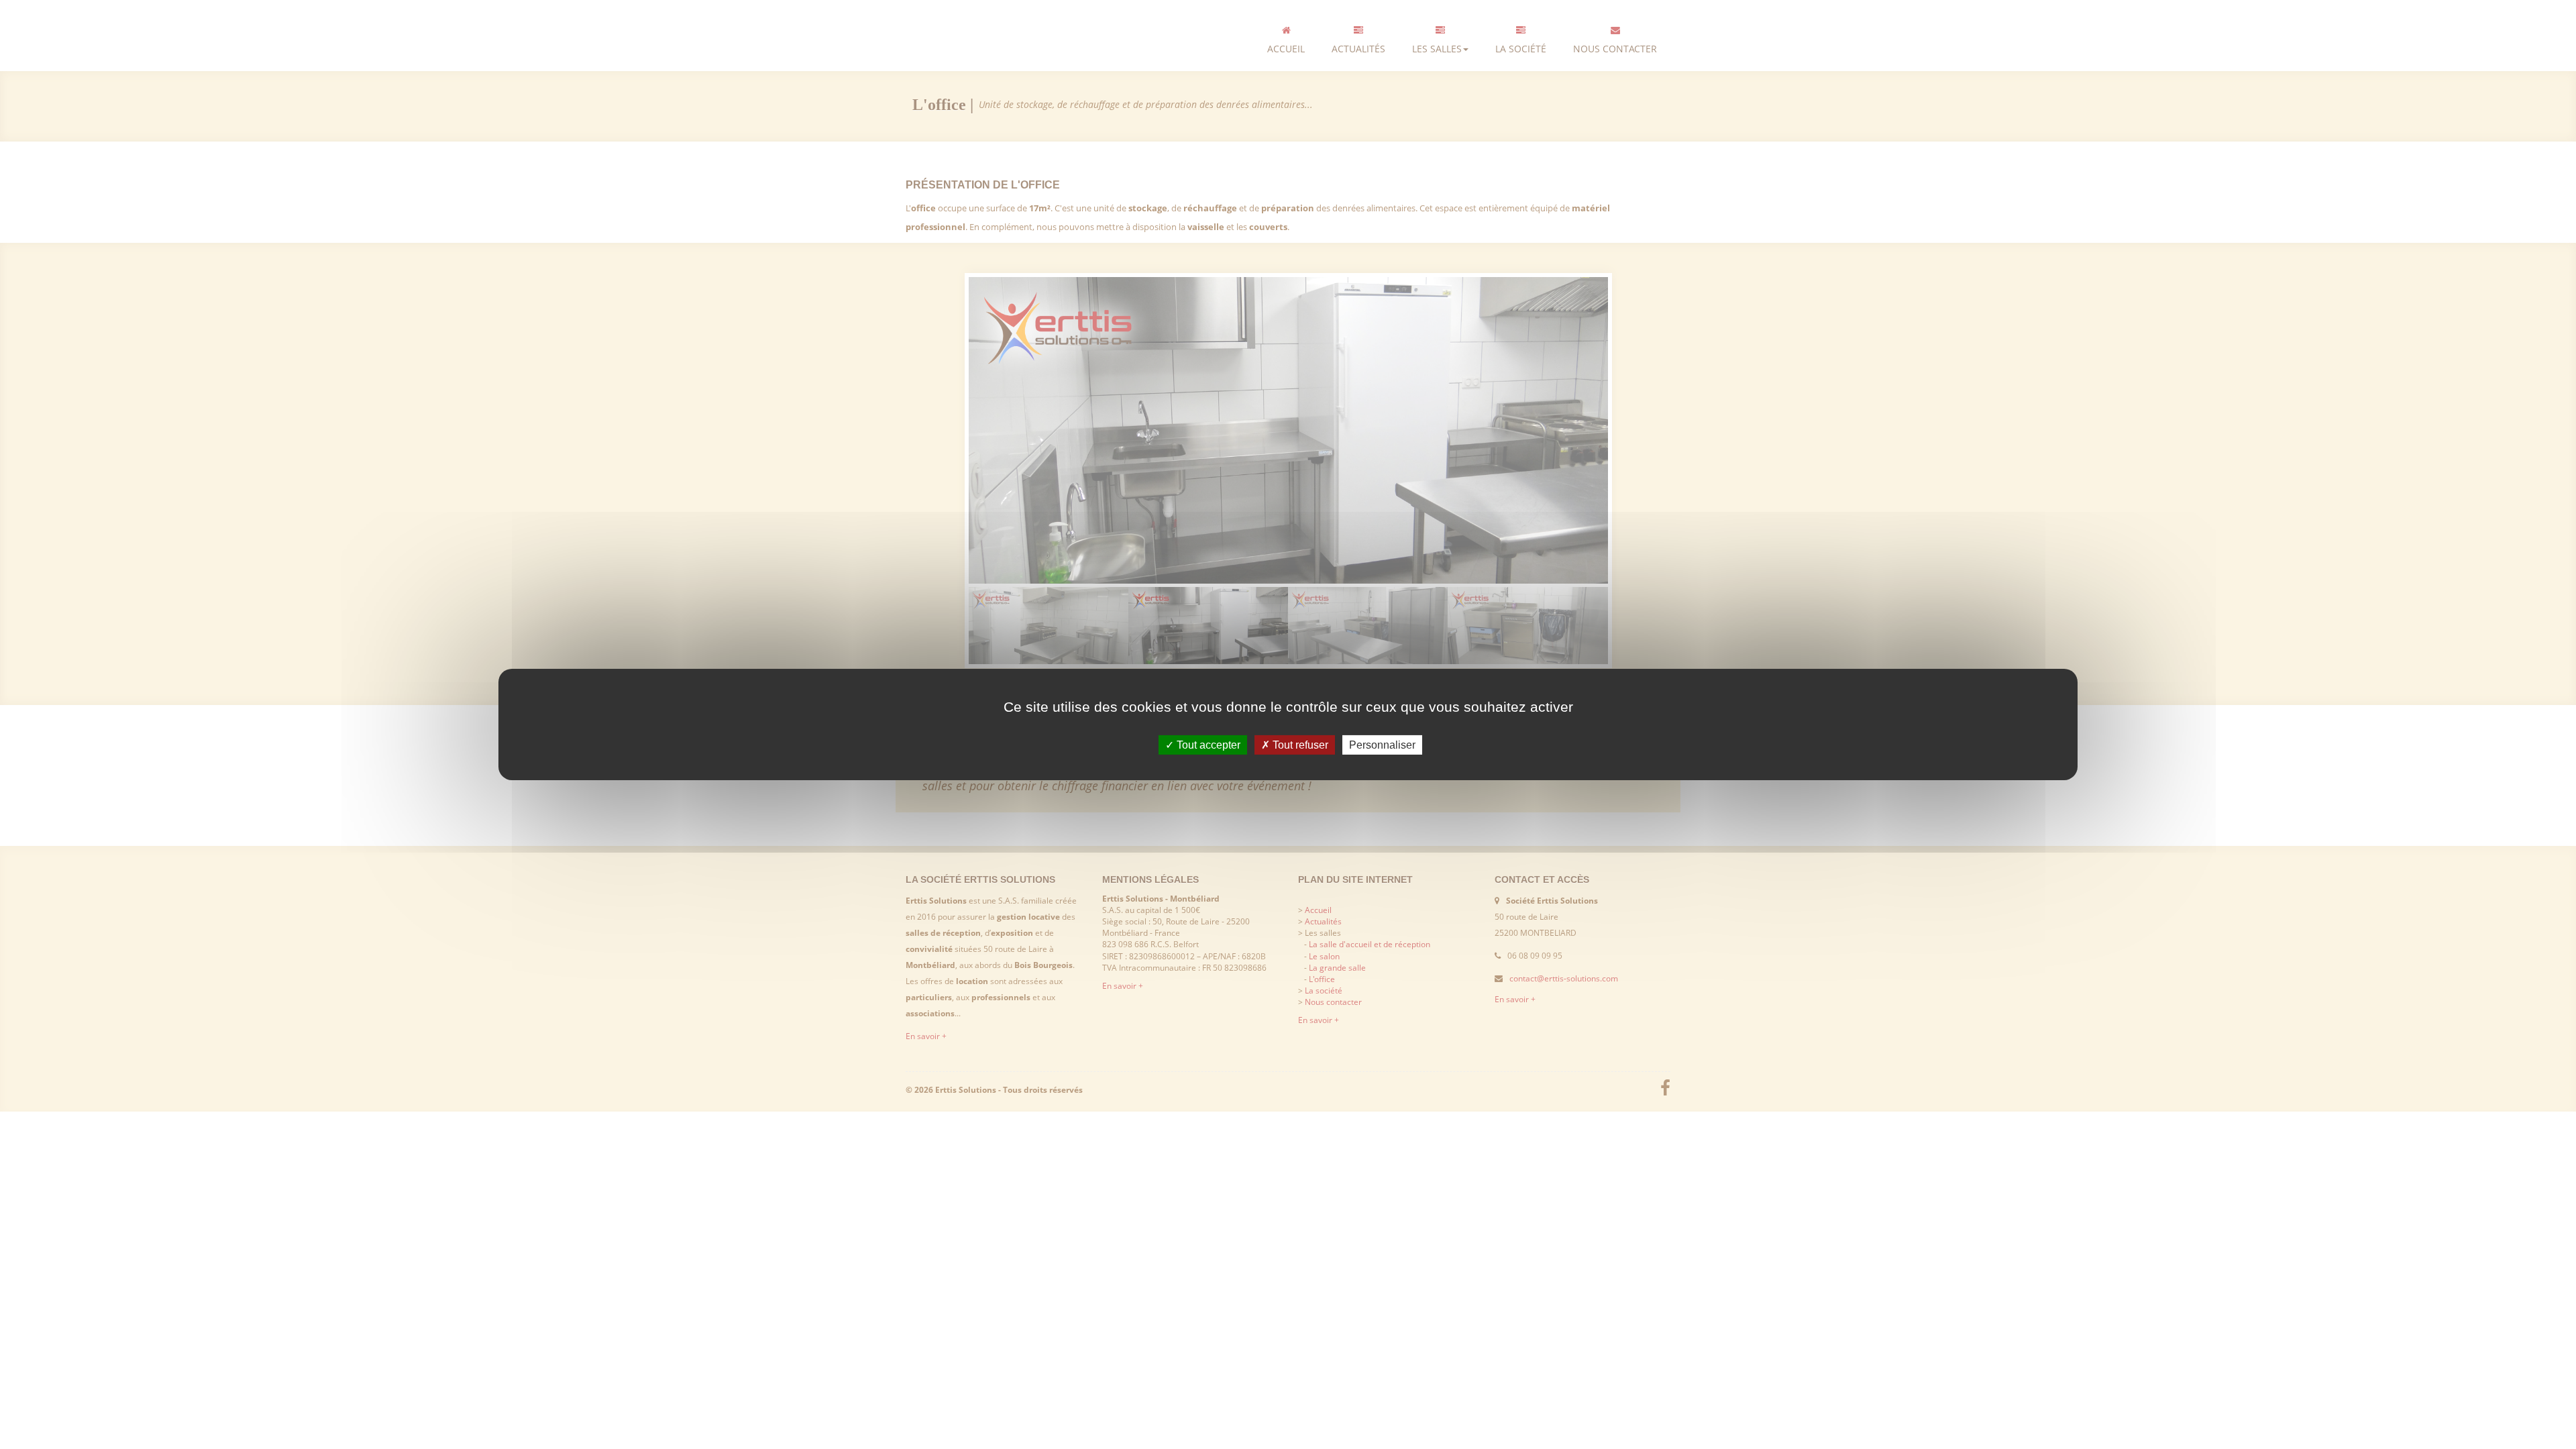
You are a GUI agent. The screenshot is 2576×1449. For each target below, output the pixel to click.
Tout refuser (1299, 745)
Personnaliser (1382, 745)
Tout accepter (1207, 745)
